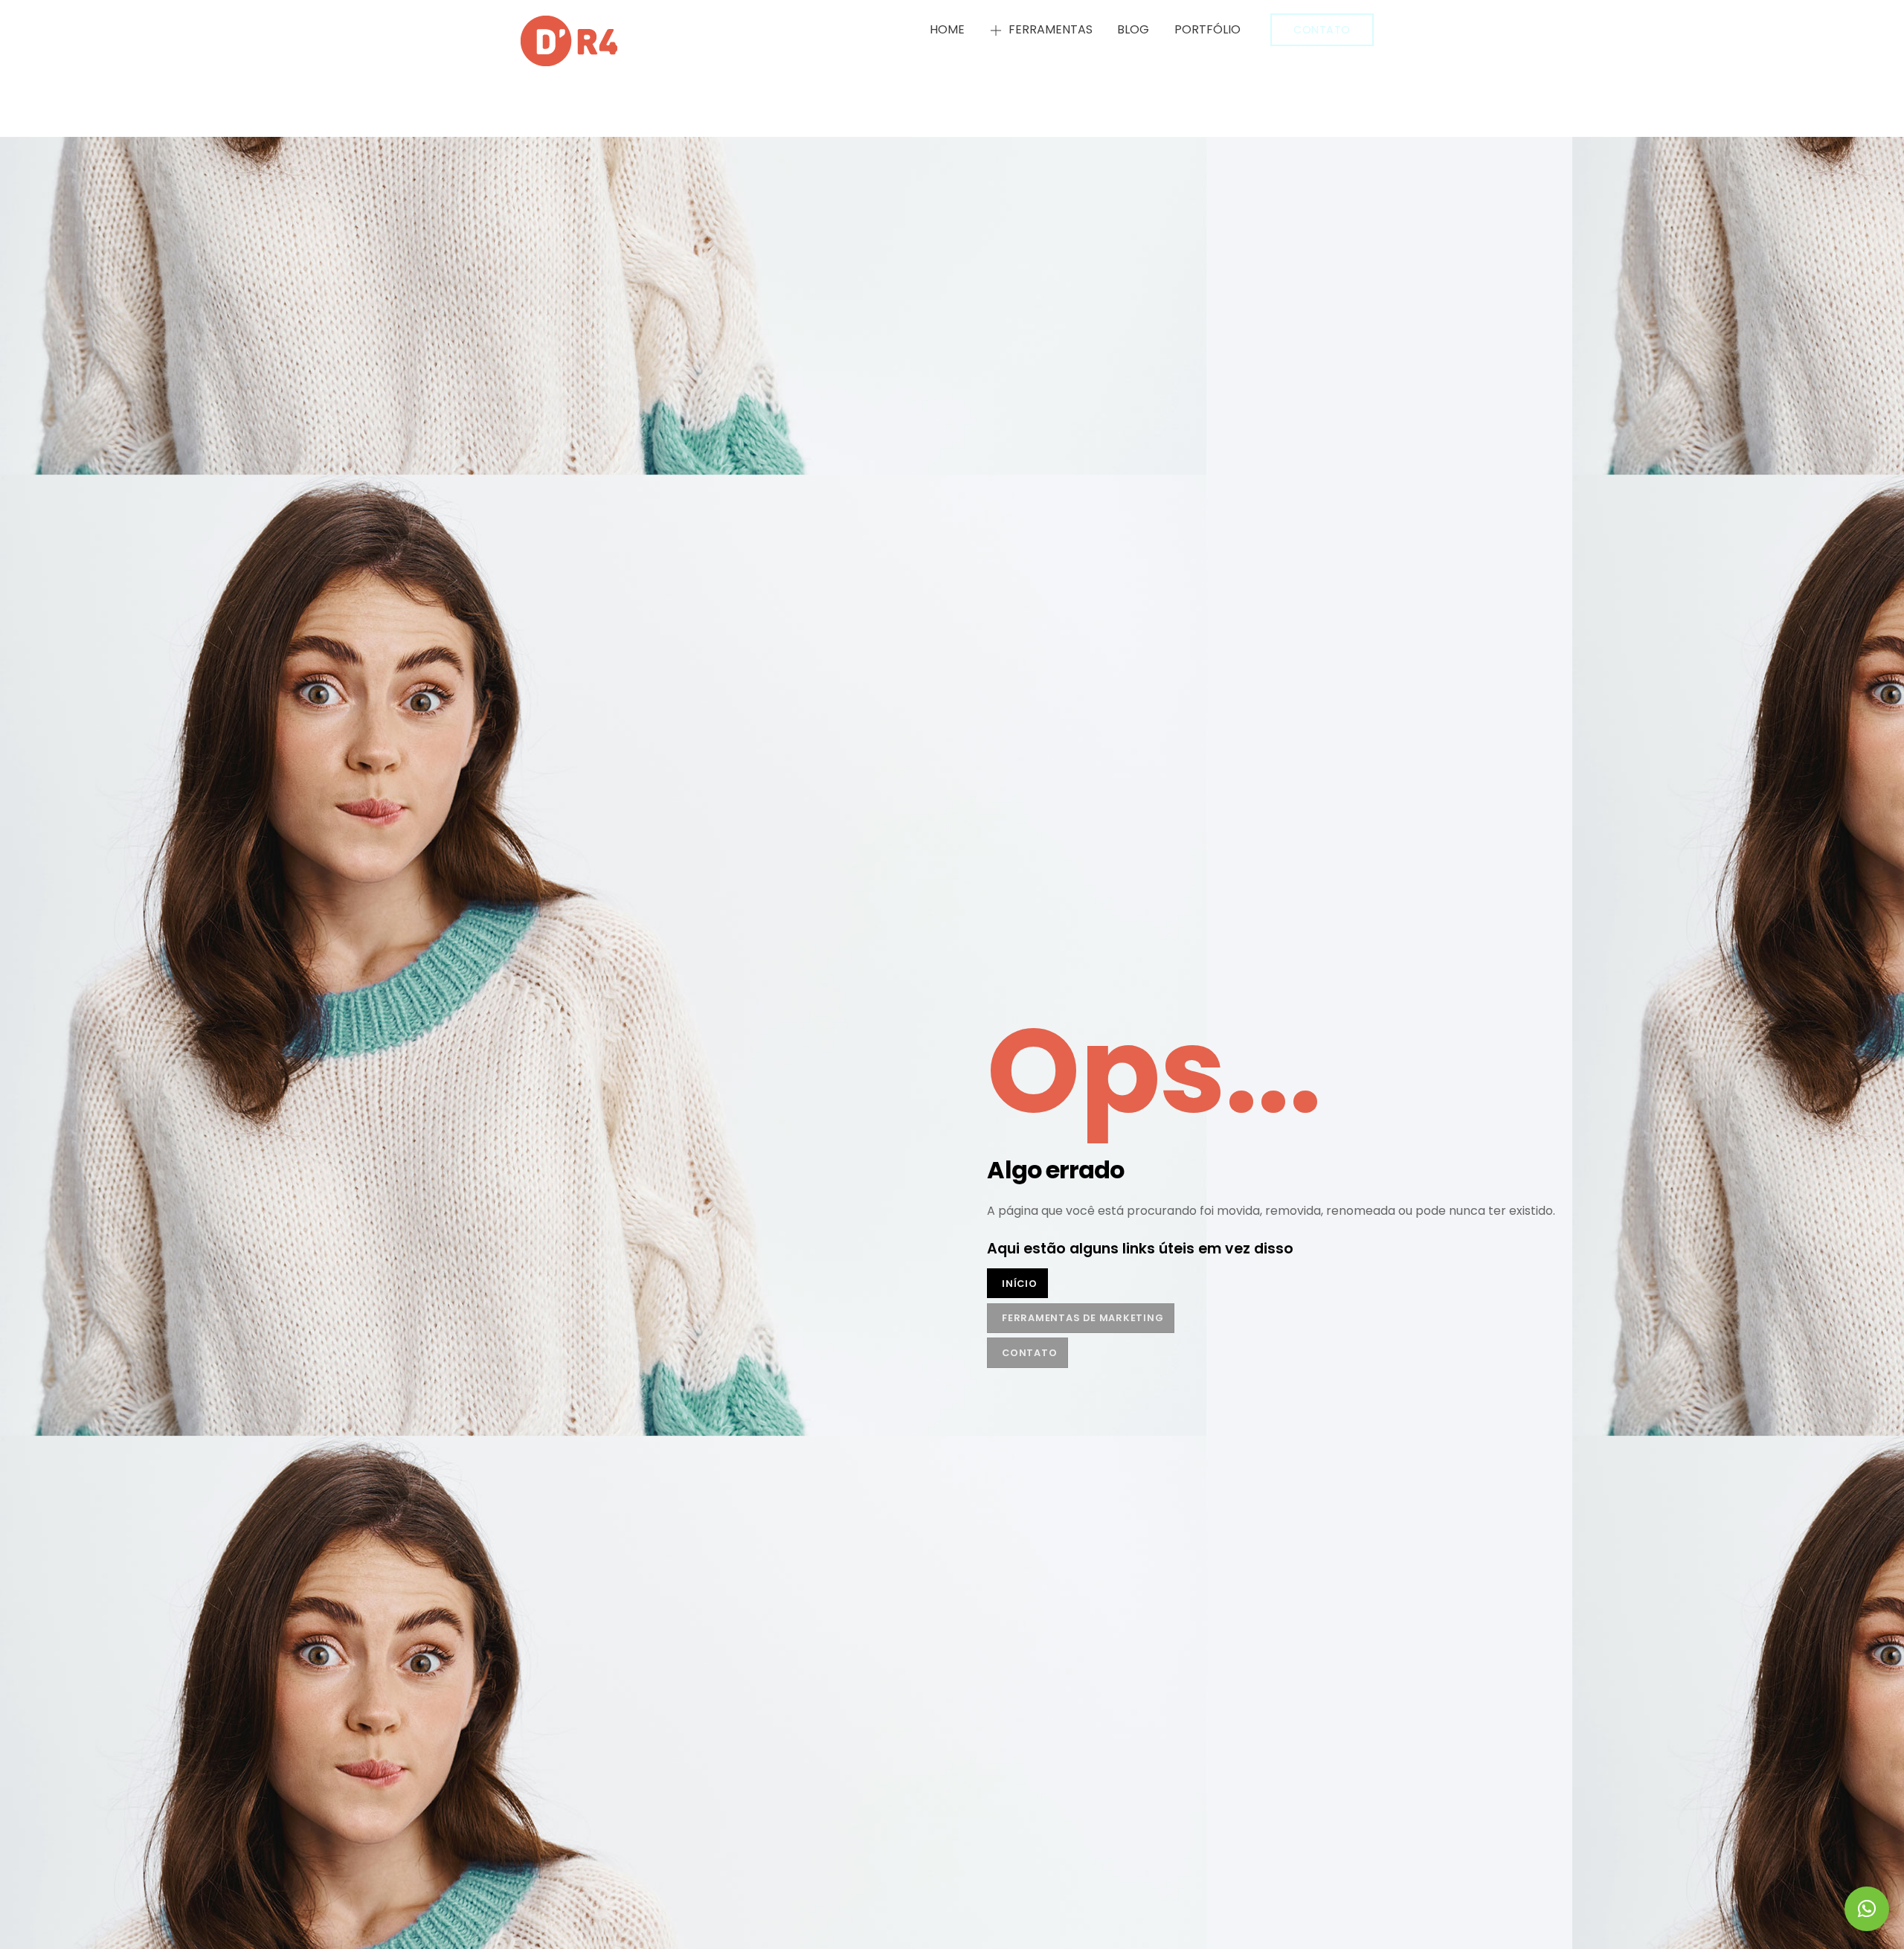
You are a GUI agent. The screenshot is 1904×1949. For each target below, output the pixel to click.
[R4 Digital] (569, 59)
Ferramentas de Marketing (1083, 1318)
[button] (1867, 1909)
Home (947, 29)
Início (1020, 1284)
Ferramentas (1049, 29)
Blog (1133, 29)
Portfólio (1207, 29)
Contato (1322, 30)
